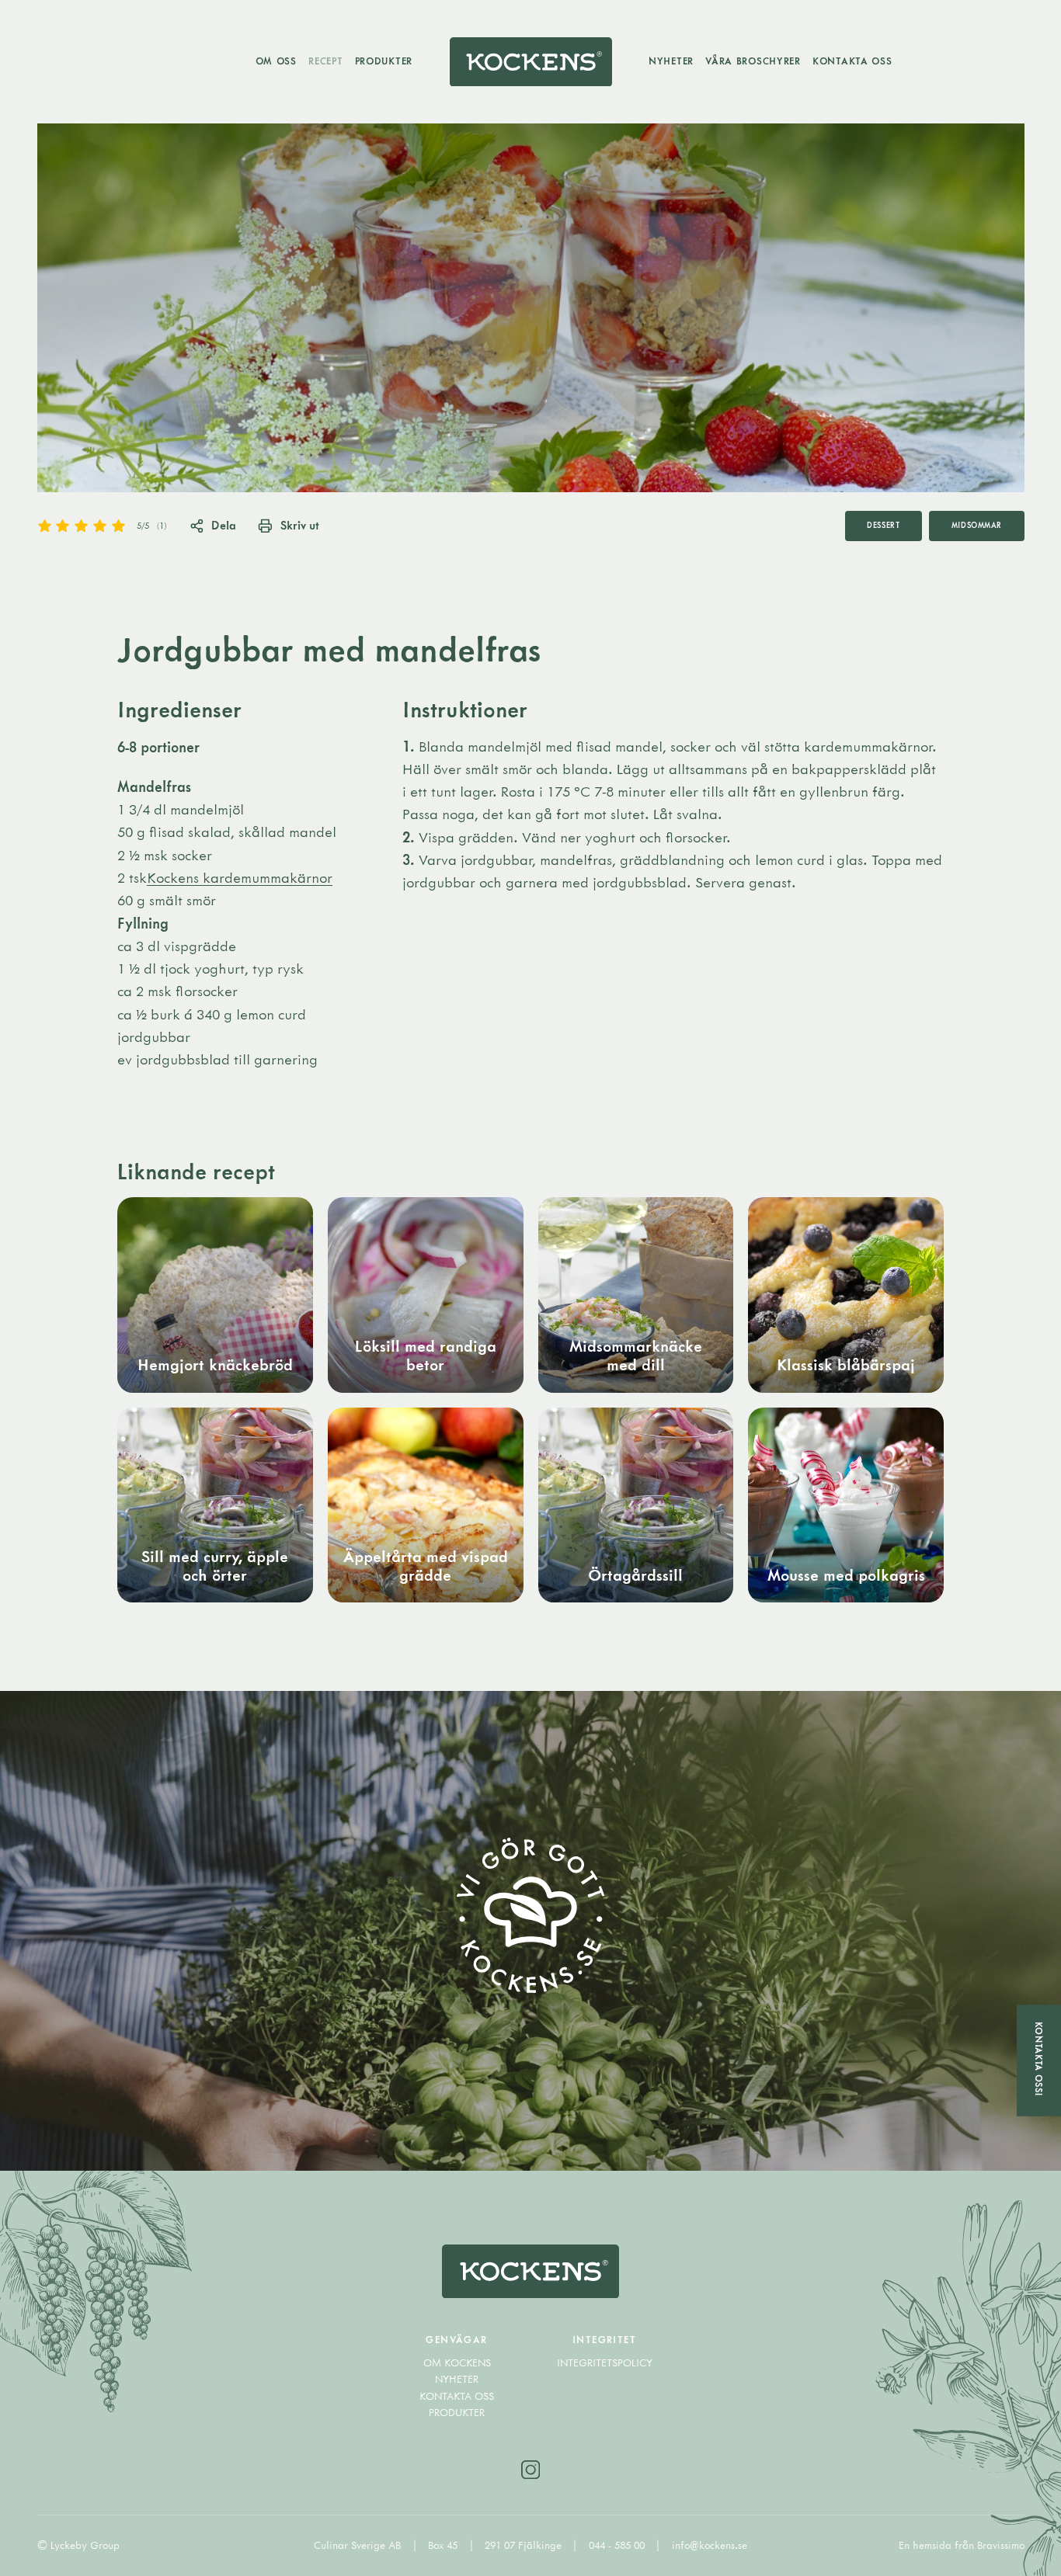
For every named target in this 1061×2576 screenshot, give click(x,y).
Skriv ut (299, 525)
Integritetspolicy (605, 2362)
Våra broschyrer (753, 61)
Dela (224, 525)
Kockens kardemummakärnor (240, 877)
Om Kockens (457, 2362)
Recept (325, 61)
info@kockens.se (710, 2545)
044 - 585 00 (618, 2545)
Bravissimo (1001, 2545)
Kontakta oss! (1039, 2059)
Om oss (276, 61)
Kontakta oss (852, 61)
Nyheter (671, 61)
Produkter (384, 61)
